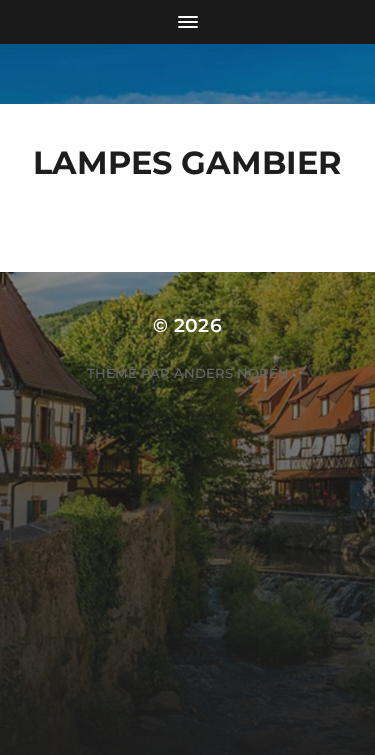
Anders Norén (231, 373)
